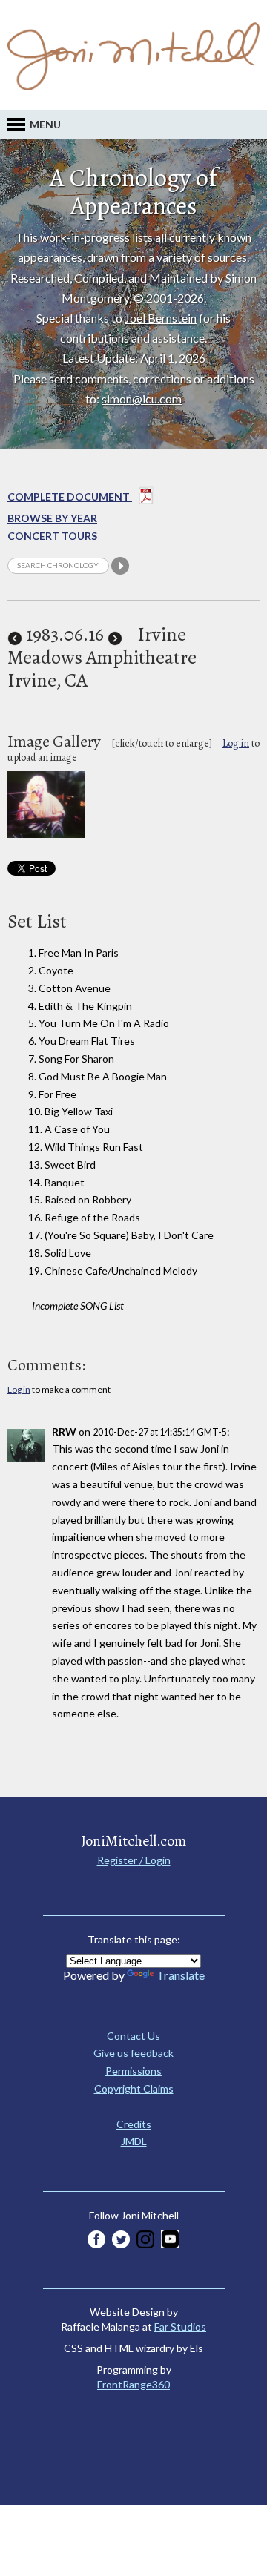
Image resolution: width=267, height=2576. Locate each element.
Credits (134, 2124)
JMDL (134, 2141)
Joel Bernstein (161, 318)
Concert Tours (52, 536)
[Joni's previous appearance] (15, 634)
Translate (181, 1975)
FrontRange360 (133, 2384)
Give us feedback (133, 2053)
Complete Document (70, 496)
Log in (236, 743)
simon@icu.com (142, 399)
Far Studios (180, 2326)
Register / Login (134, 1860)
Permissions (133, 2071)
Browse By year (52, 518)
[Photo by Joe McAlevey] (46, 834)
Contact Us (133, 2036)
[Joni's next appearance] (115, 634)
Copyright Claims (134, 2088)
